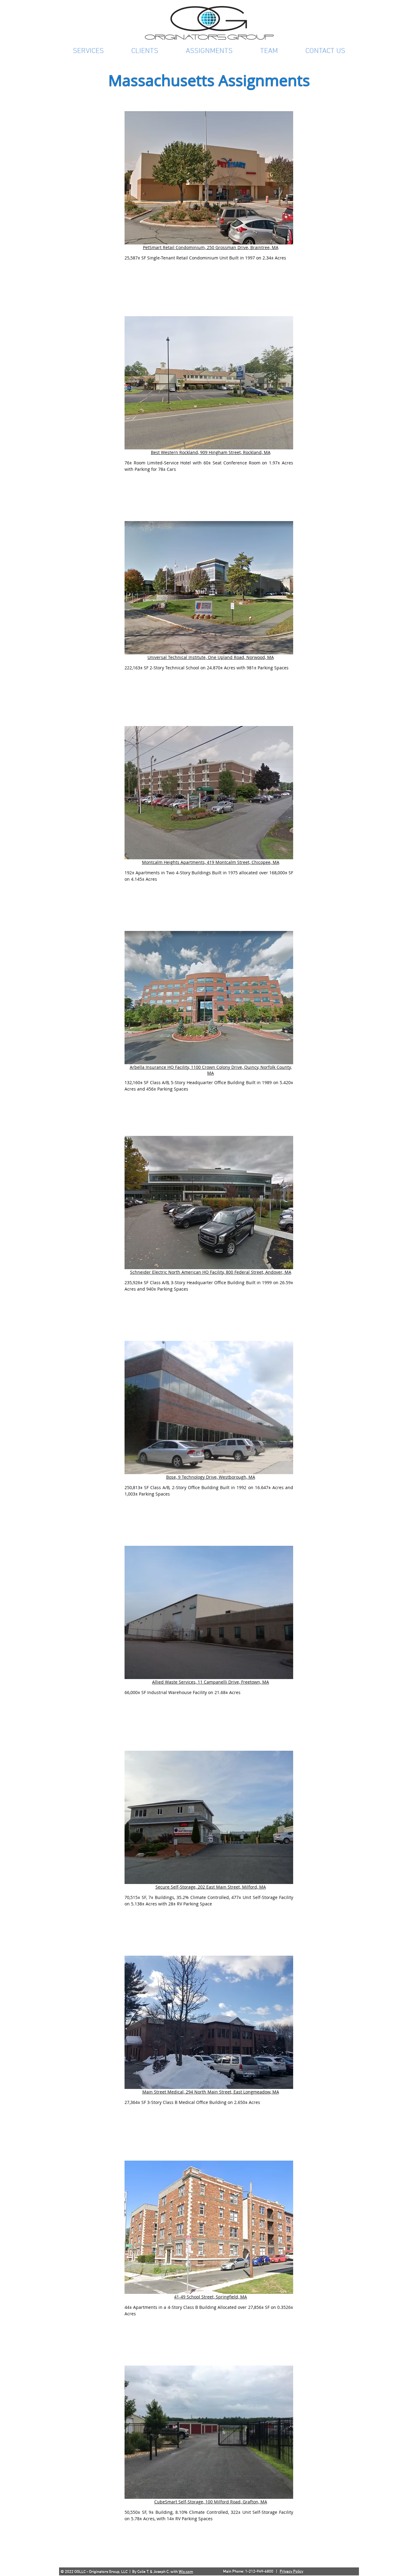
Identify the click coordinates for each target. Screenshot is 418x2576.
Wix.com (186, 2572)
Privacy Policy (291, 2572)
